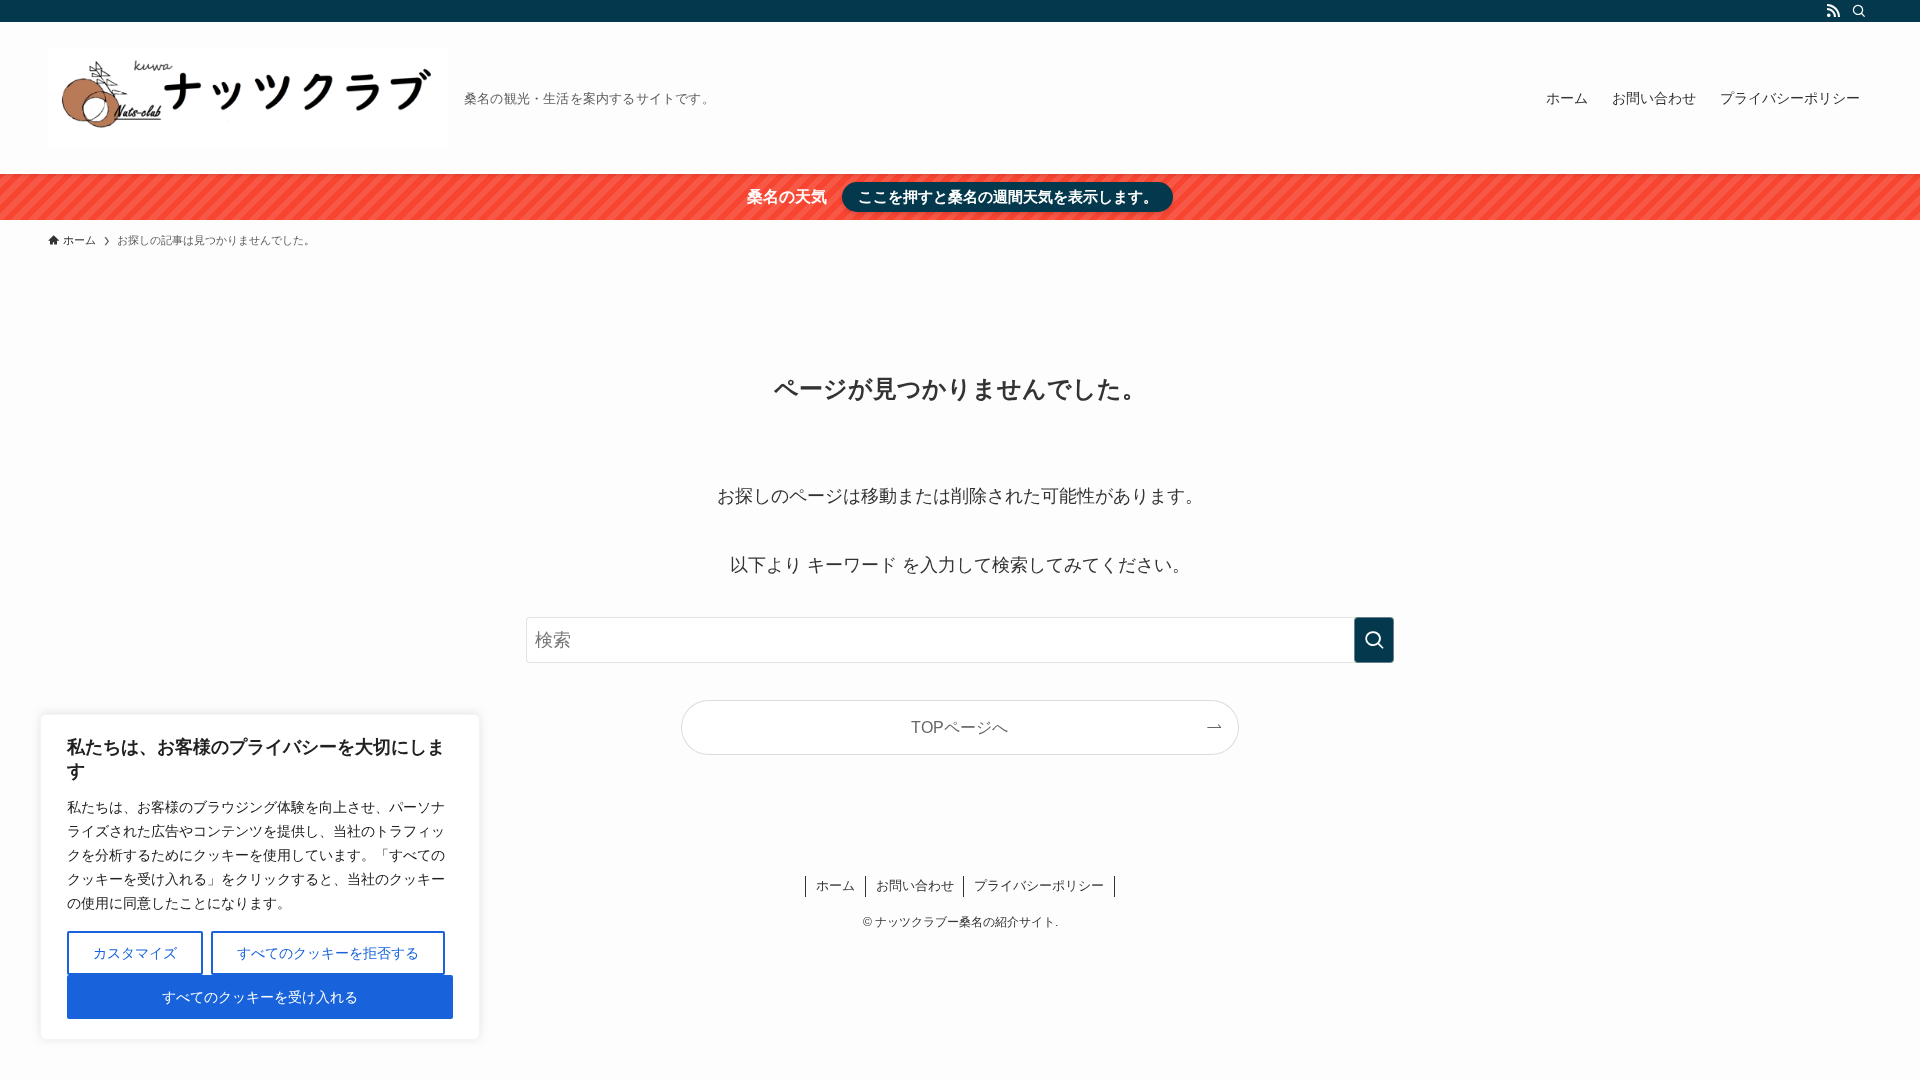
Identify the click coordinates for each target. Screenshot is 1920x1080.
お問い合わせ (915, 885)
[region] (260, 877)
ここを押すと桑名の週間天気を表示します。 (1008, 196)
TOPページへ (959, 727)
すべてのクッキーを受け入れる (260, 997)
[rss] (1833, 11)
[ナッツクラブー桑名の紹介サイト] (248, 98)
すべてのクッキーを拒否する (328, 953)
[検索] (1859, 11)
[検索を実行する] (1374, 640)
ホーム (835, 885)
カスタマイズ (135, 953)
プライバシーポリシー (1039, 885)
